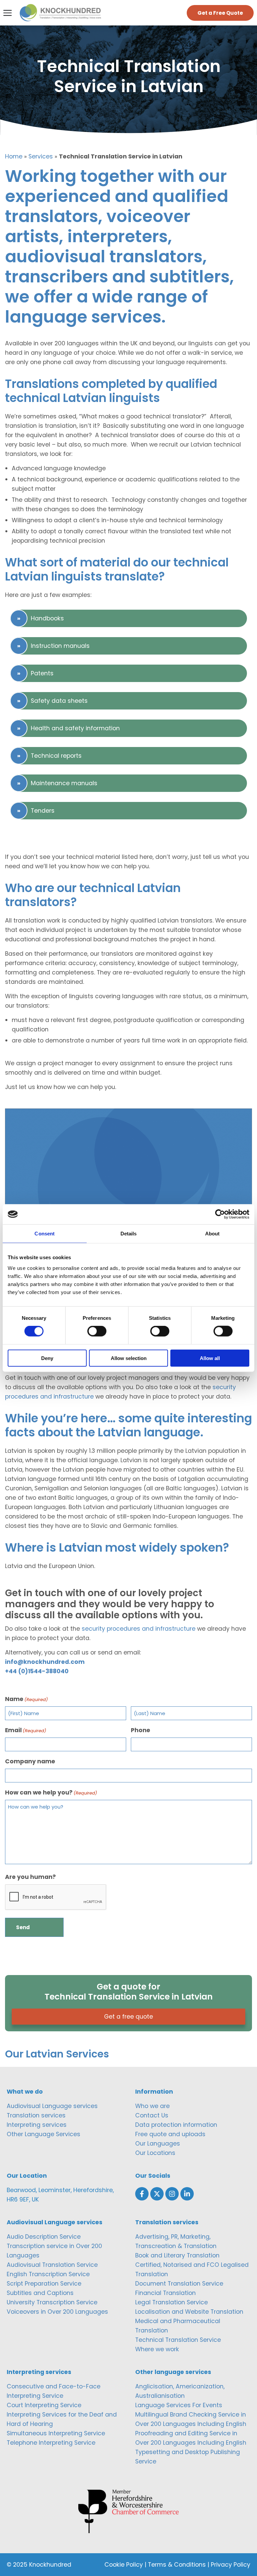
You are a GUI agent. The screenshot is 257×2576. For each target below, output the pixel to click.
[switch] (97, 1331)
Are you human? (30, 1877)
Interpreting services (37, 2125)
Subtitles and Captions (40, 2293)
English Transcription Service (48, 2274)
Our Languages (158, 2144)
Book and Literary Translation (177, 2255)
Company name (30, 1761)
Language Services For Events (179, 2405)
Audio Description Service (44, 2237)
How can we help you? (51, 1792)
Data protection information (176, 2125)
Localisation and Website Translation (189, 2312)
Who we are (152, 2106)
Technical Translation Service (178, 2340)
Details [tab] (129, 1234)
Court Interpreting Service (44, 2405)
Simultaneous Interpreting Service (56, 2433)
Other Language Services (44, 2134)
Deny (47, 1358)
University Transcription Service (52, 2302)
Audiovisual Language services (52, 2106)
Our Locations (155, 2153)
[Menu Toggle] (8, 13)
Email (26, 1730)
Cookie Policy (124, 2565)
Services (41, 156)
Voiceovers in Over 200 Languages (57, 2312)
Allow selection (129, 1358)
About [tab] (212, 1234)
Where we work (157, 2349)
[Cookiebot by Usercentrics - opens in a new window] (220, 1214)
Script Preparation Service (44, 2284)
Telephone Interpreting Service (51, 2443)
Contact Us (152, 2115)
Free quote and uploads (170, 2134)
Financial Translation (165, 2293)
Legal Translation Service (172, 2302)
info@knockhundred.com (45, 1662)
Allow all (210, 1358)
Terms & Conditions (177, 2565)
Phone (141, 1730)
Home (14, 156)
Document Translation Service (179, 2284)
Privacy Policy (231, 2565)
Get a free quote (128, 2017)
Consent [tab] (45, 1234)
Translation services (36, 2115)
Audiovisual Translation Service (52, 2265)
